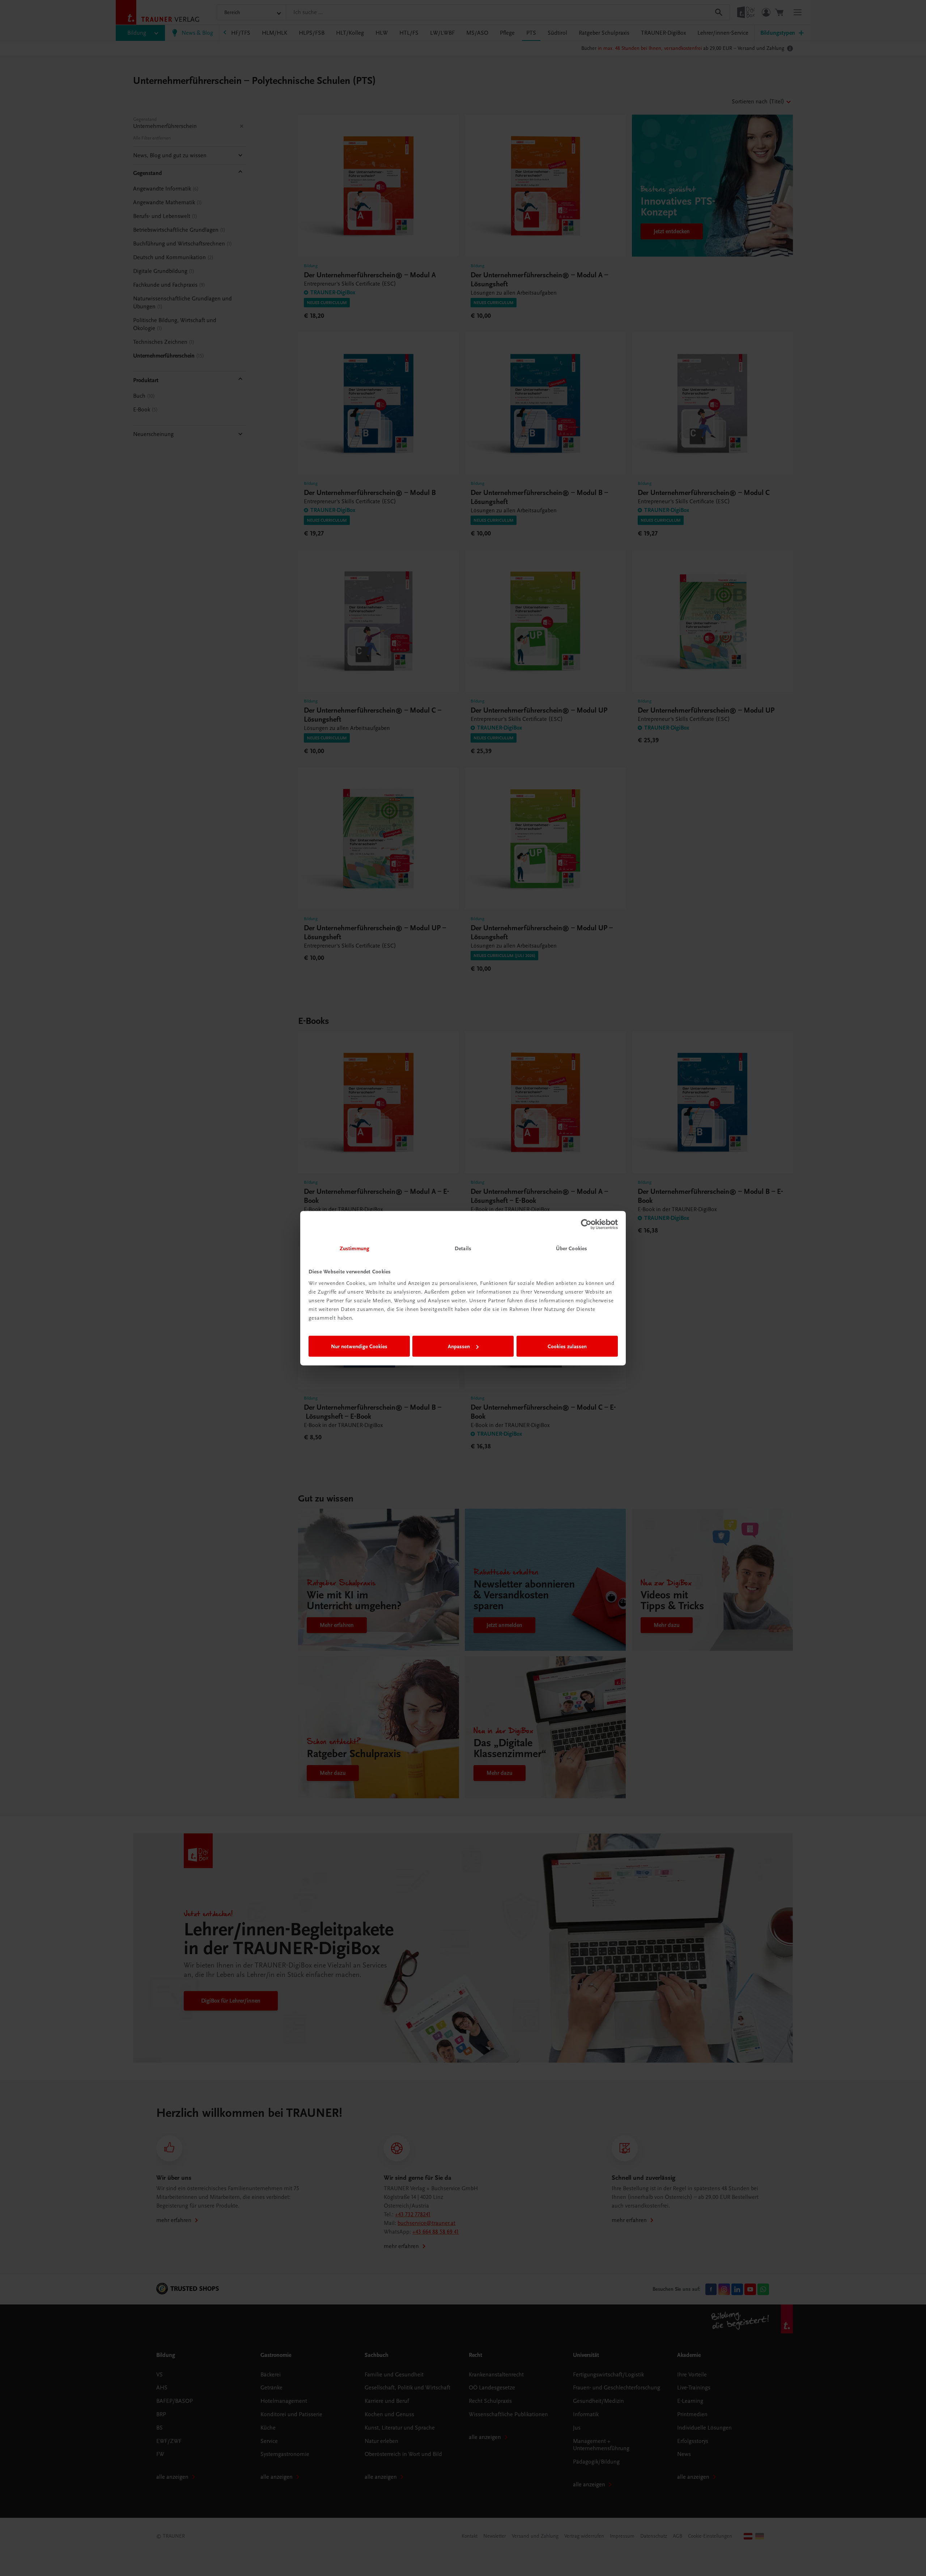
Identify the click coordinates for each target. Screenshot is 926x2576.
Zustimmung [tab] (354, 1248)
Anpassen (459, 1346)
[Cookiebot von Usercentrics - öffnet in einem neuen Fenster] (586, 1225)
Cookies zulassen (567, 1346)
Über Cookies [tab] (572, 1248)
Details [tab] (463, 1248)
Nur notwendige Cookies (359, 1346)
